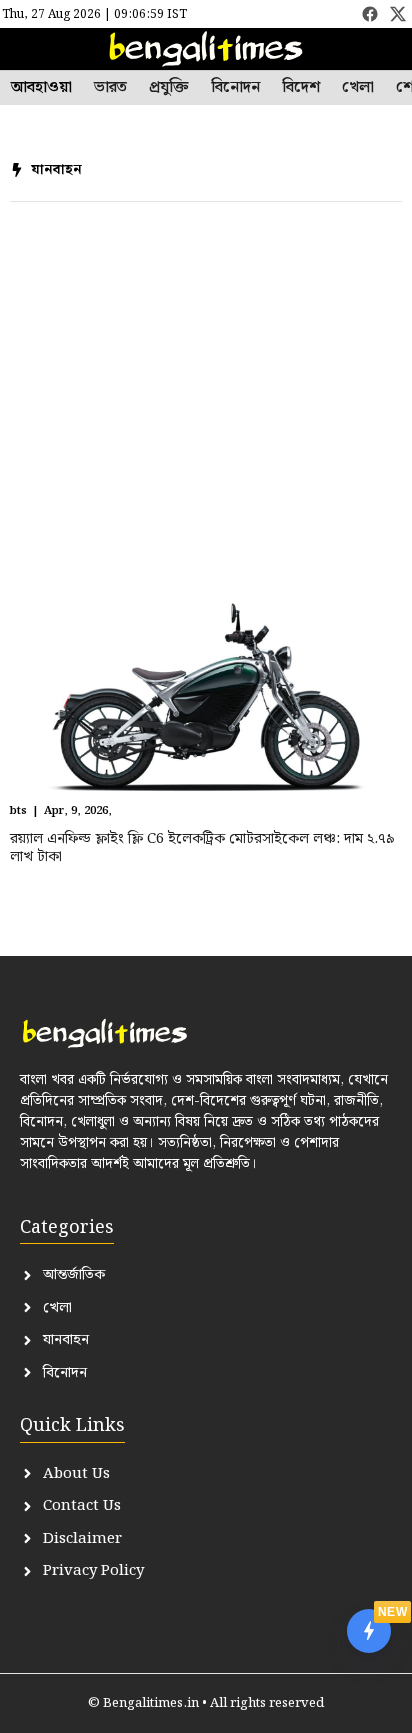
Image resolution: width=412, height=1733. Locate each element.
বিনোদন (235, 88)
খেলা (358, 88)
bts (18, 811)
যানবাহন (56, 170)
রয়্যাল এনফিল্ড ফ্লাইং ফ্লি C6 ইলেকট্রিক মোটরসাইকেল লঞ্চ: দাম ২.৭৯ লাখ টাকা (202, 848)
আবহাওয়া (41, 88)
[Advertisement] (206, 398)
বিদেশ (301, 88)
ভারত (110, 88)
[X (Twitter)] (398, 14)
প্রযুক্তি (169, 88)
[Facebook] (370, 14)
